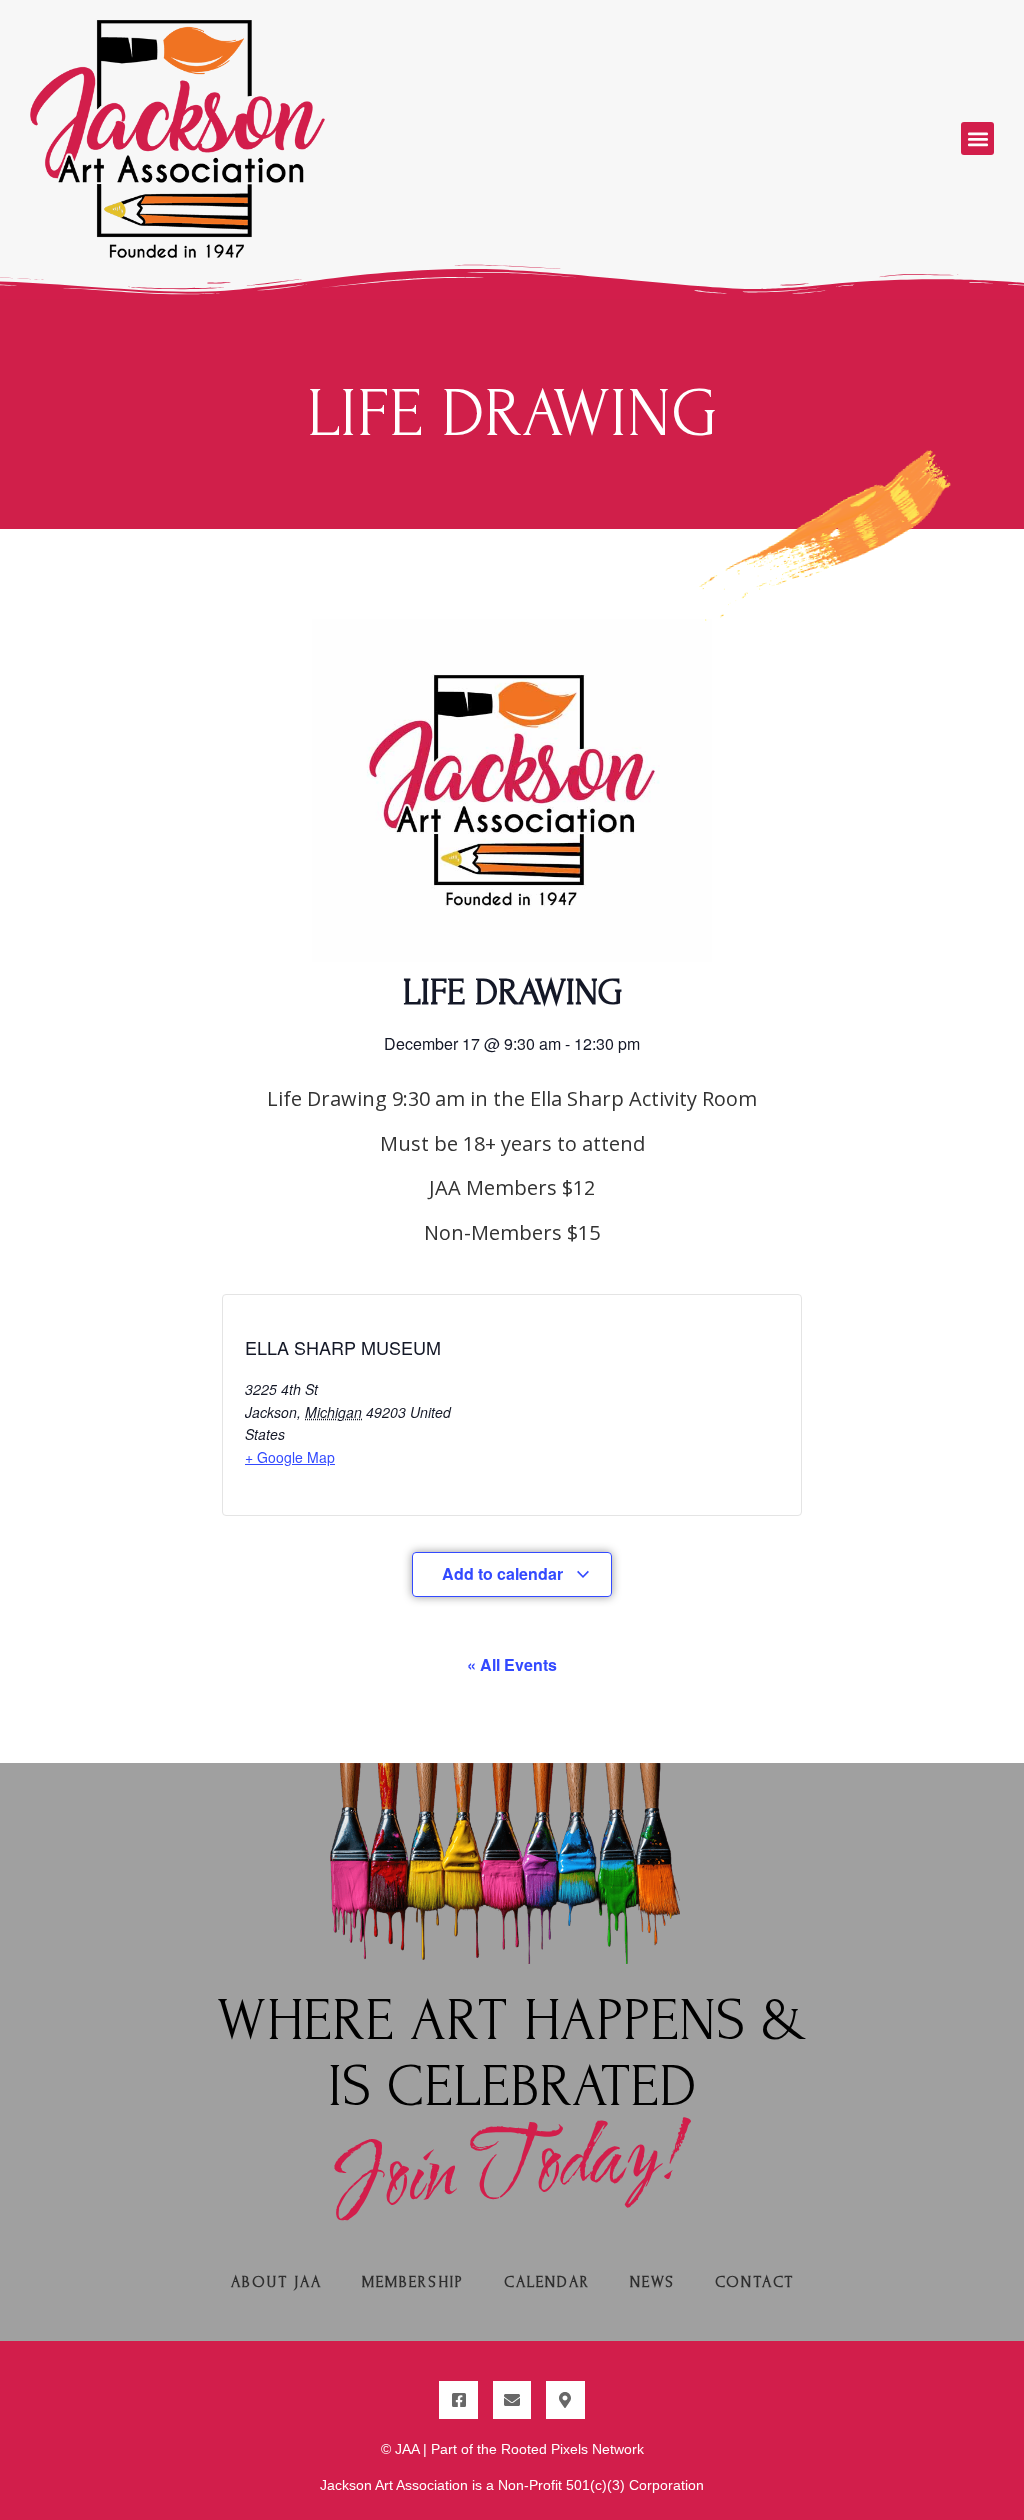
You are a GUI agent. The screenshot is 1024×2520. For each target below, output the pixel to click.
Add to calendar (504, 1573)
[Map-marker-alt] (565, 2400)
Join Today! (512, 2169)
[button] (977, 138)
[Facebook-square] (458, 2400)
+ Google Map (290, 1457)
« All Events (512, 1664)
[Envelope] (512, 2400)
